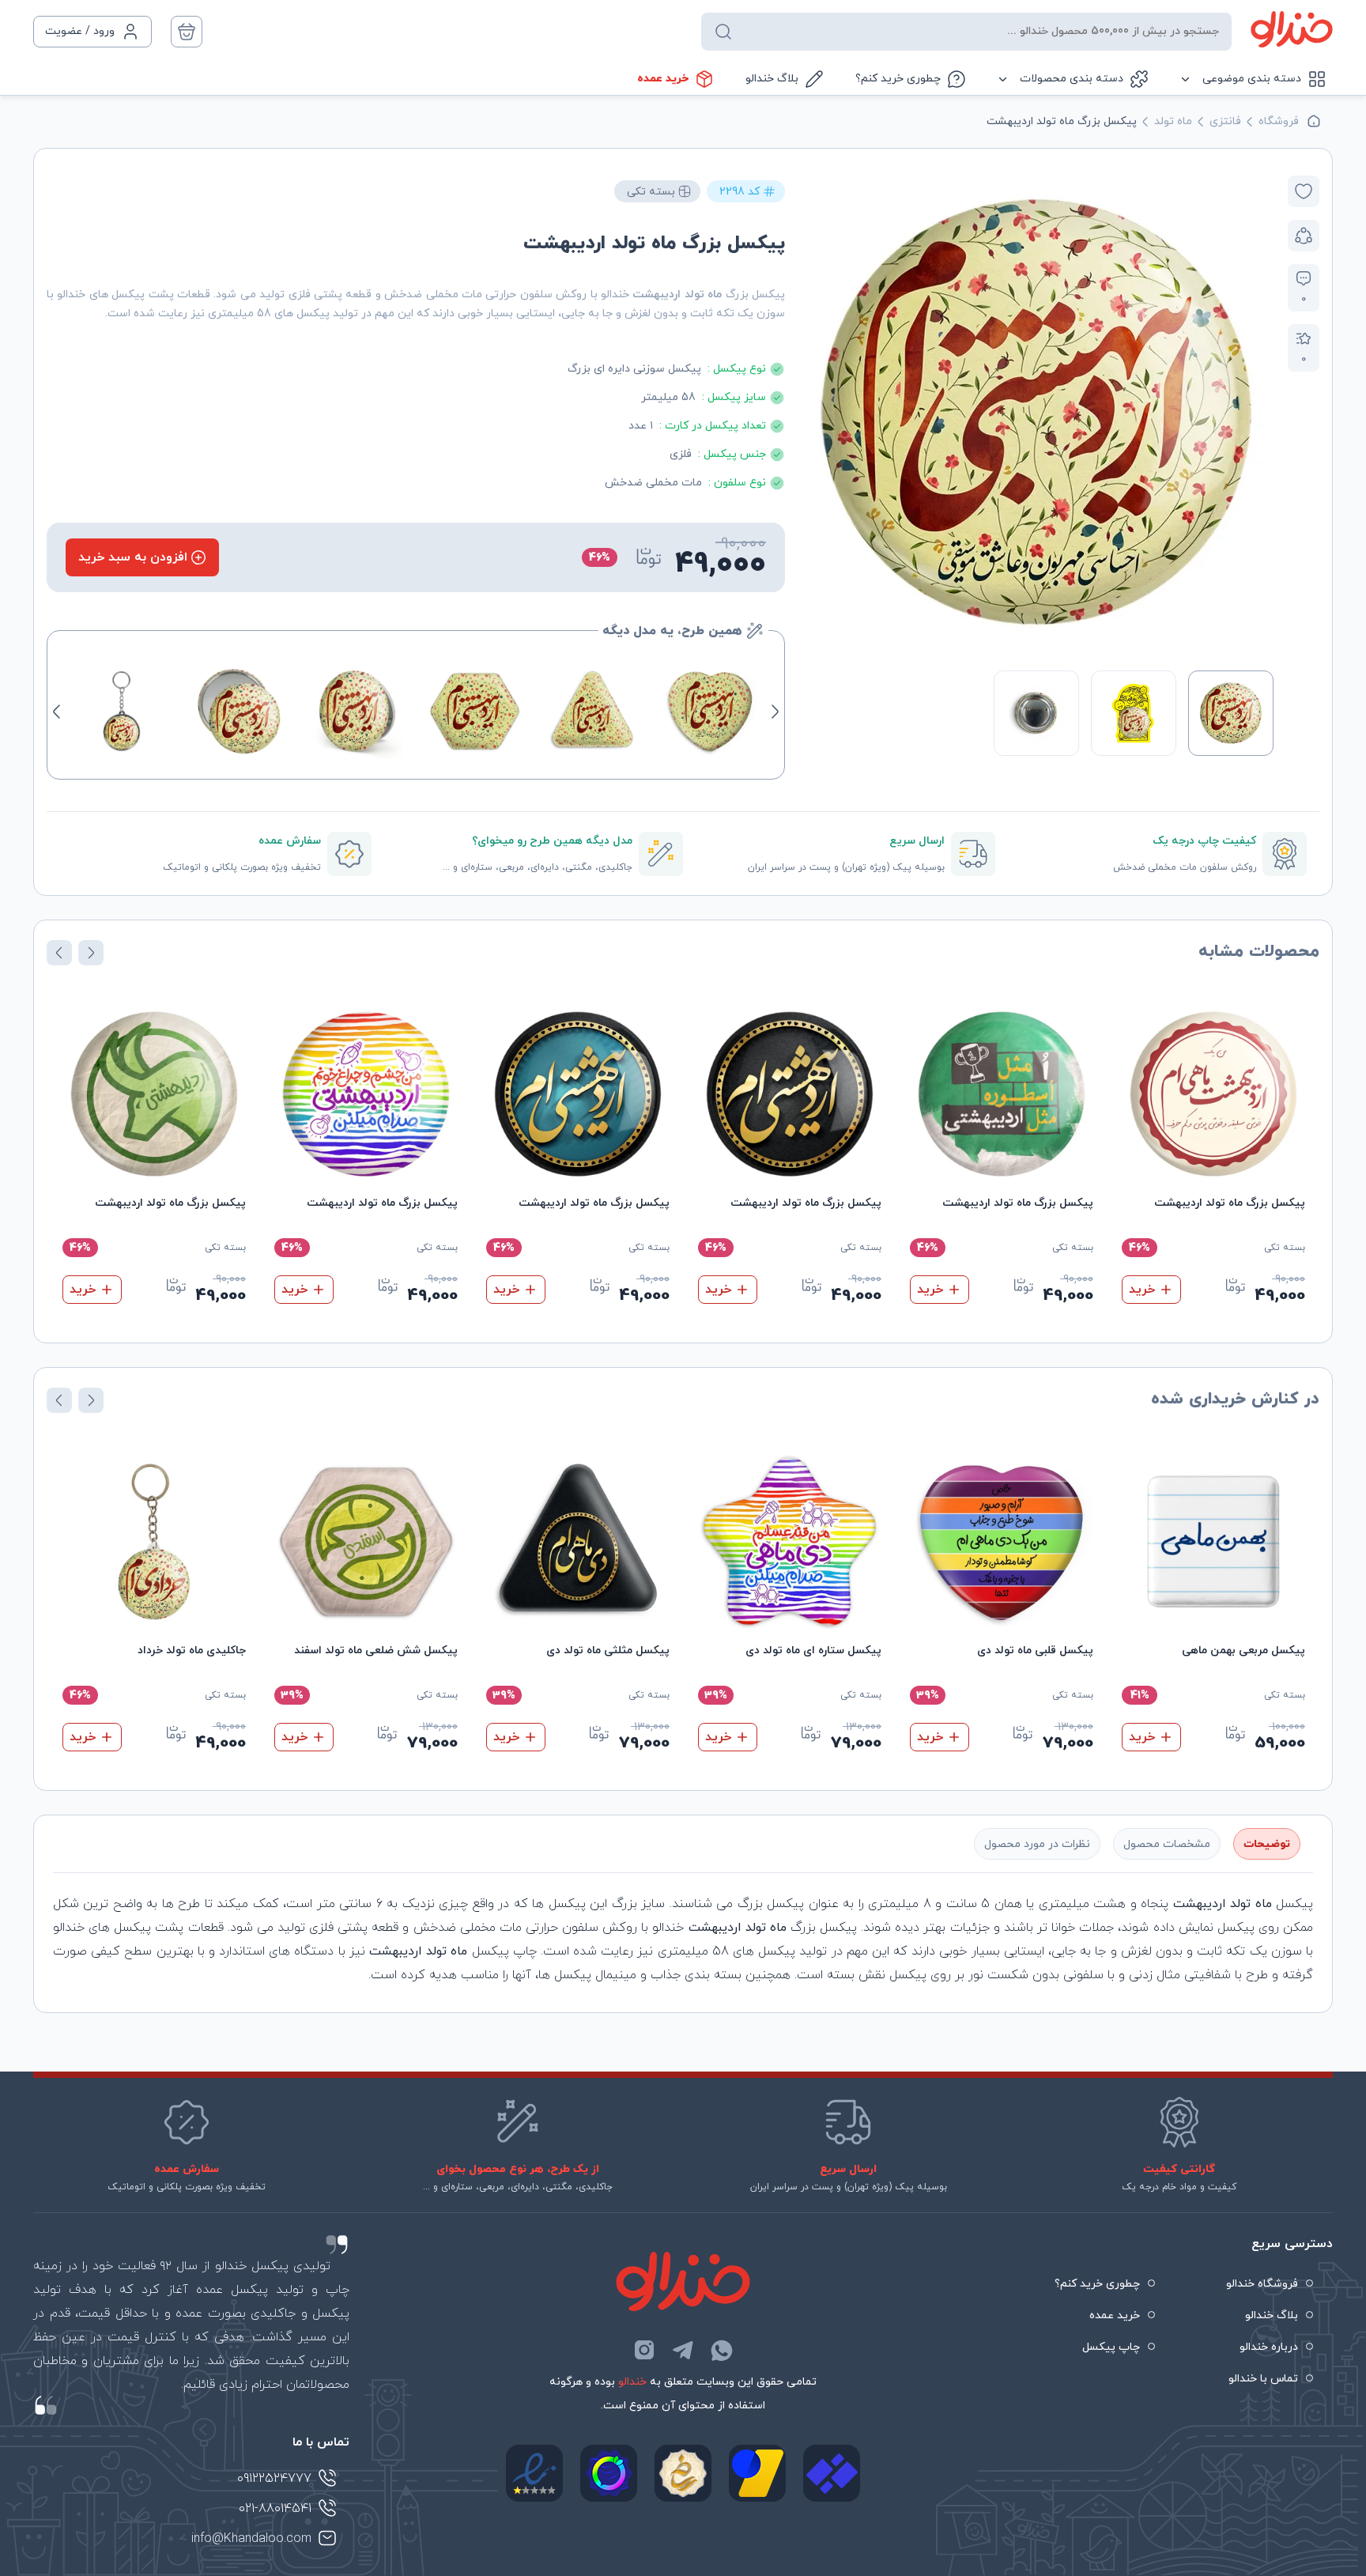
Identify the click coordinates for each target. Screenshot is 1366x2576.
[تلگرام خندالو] (683, 2350)
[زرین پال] (757, 2473)
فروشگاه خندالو (1262, 2284)
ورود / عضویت (80, 31)
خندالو (632, 2382)
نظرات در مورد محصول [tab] (1037, 1844)
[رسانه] (683, 2473)
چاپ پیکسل (1111, 2347)
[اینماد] (534, 2473)
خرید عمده (663, 79)
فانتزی (1225, 121)
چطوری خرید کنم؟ (898, 79)
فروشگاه (1279, 121)
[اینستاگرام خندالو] (644, 2350)
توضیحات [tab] (1267, 1844)
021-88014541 (275, 2509)
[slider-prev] (1257, 413)
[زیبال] (832, 2473)
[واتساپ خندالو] (722, 2350)
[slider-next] (816, 413)
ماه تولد (1173, 121)
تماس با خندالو (1263, 2379)
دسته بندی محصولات (1072, 79)
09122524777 (274, 2479)
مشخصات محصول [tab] (1167, 1844)
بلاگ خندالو (772, 79)
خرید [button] (1142, 1290)
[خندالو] (1292, 29)
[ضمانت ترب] (609, 2473)
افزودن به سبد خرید (133, 557)
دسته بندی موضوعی (1252, 79)
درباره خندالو (1269, 2347)
